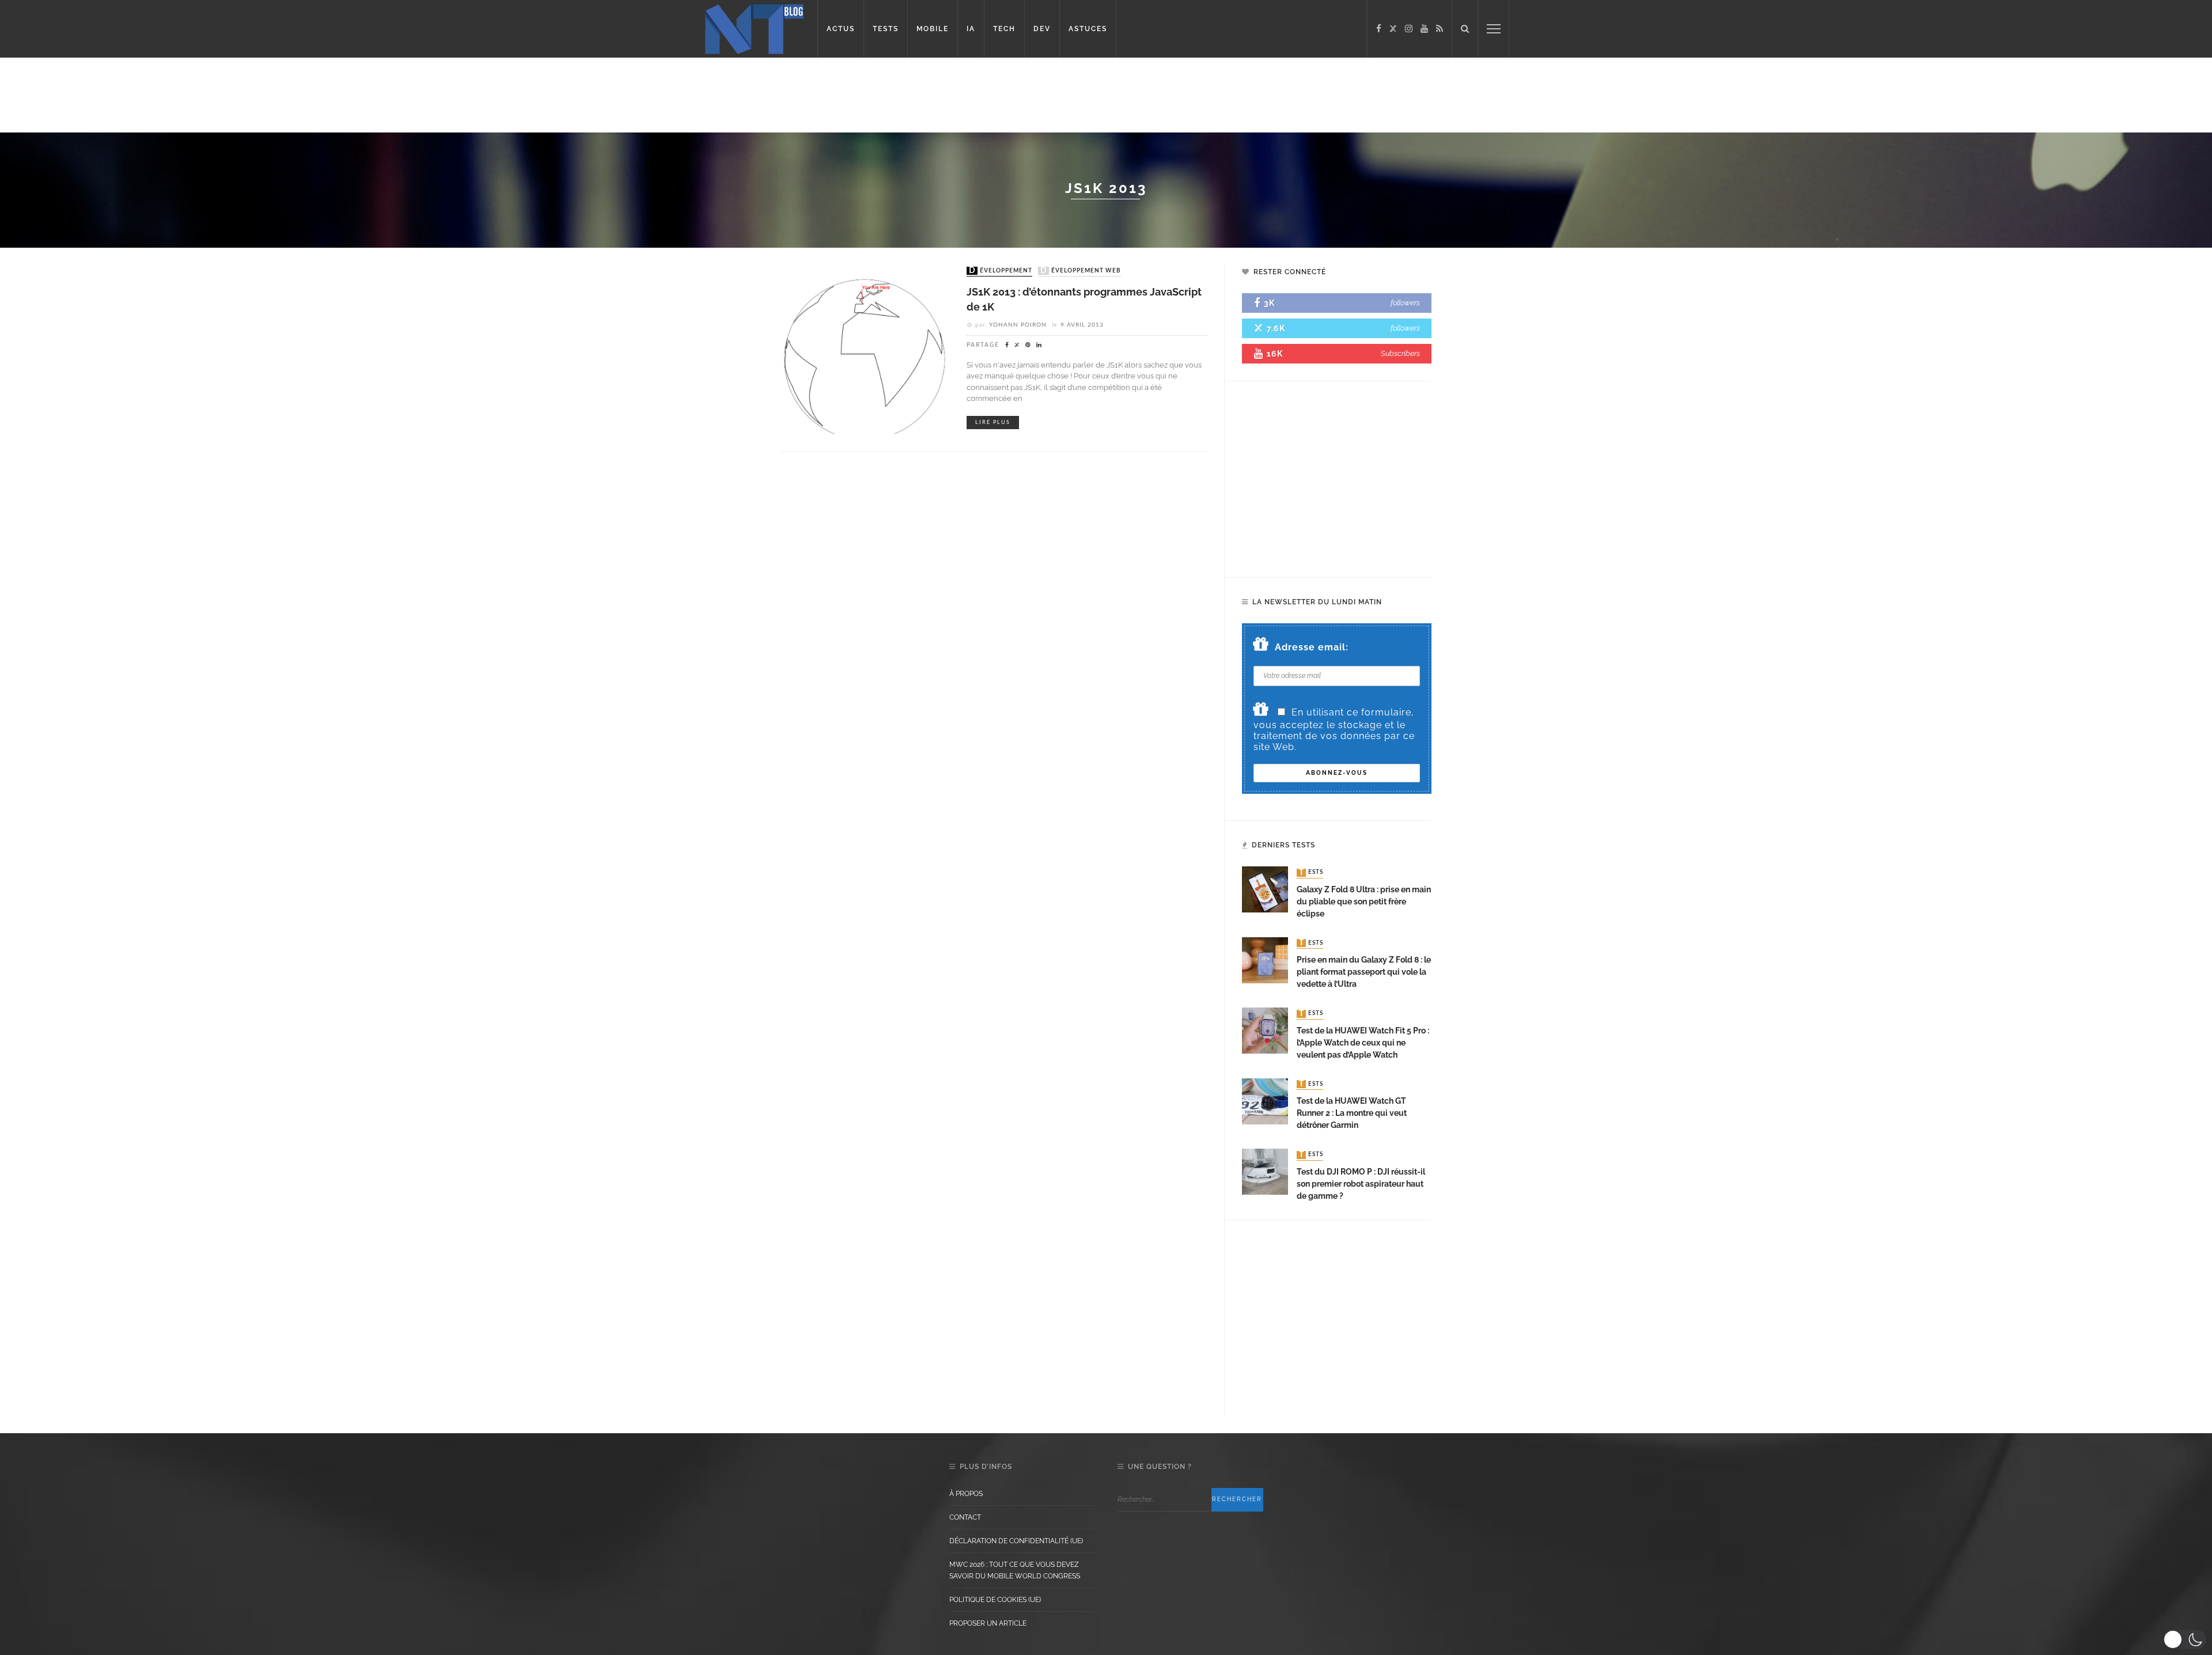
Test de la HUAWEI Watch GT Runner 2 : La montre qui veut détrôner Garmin (1352, 1113)
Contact (965, 1517)
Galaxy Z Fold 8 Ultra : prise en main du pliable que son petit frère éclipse (1364, 902)
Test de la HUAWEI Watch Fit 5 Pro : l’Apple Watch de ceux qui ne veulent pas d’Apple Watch (1363, 1043)
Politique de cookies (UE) (995, 1600)
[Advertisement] (221, 95)
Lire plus (993, 423)
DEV (1042, 29)
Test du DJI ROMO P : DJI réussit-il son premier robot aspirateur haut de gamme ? (1361, 1184)
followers (1405, 303)
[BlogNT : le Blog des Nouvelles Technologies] (754, 28)
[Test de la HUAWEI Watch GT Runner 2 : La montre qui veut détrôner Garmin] (1265, 1101)
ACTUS (841, 29)
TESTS (886, 29)
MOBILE (933, 29)
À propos (966, 1494)
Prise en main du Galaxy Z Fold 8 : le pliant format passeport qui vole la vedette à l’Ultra (1364, 972)
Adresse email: (1312, 647)
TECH (1004, 29)
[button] (2185, 1639)
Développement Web (1081, 271)
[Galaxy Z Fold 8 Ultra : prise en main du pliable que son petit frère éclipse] (1265, 889)
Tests (1311, 873)
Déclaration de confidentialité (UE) (1016, 1541)
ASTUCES (1088, 29)
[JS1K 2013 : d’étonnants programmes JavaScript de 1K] (865, 349)
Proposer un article (988, 1623)
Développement (1001, 271)
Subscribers (1400, 353)
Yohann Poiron (1018, 325)
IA (971, 29)
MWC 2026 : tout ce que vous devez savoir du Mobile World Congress (1015, 1570)
